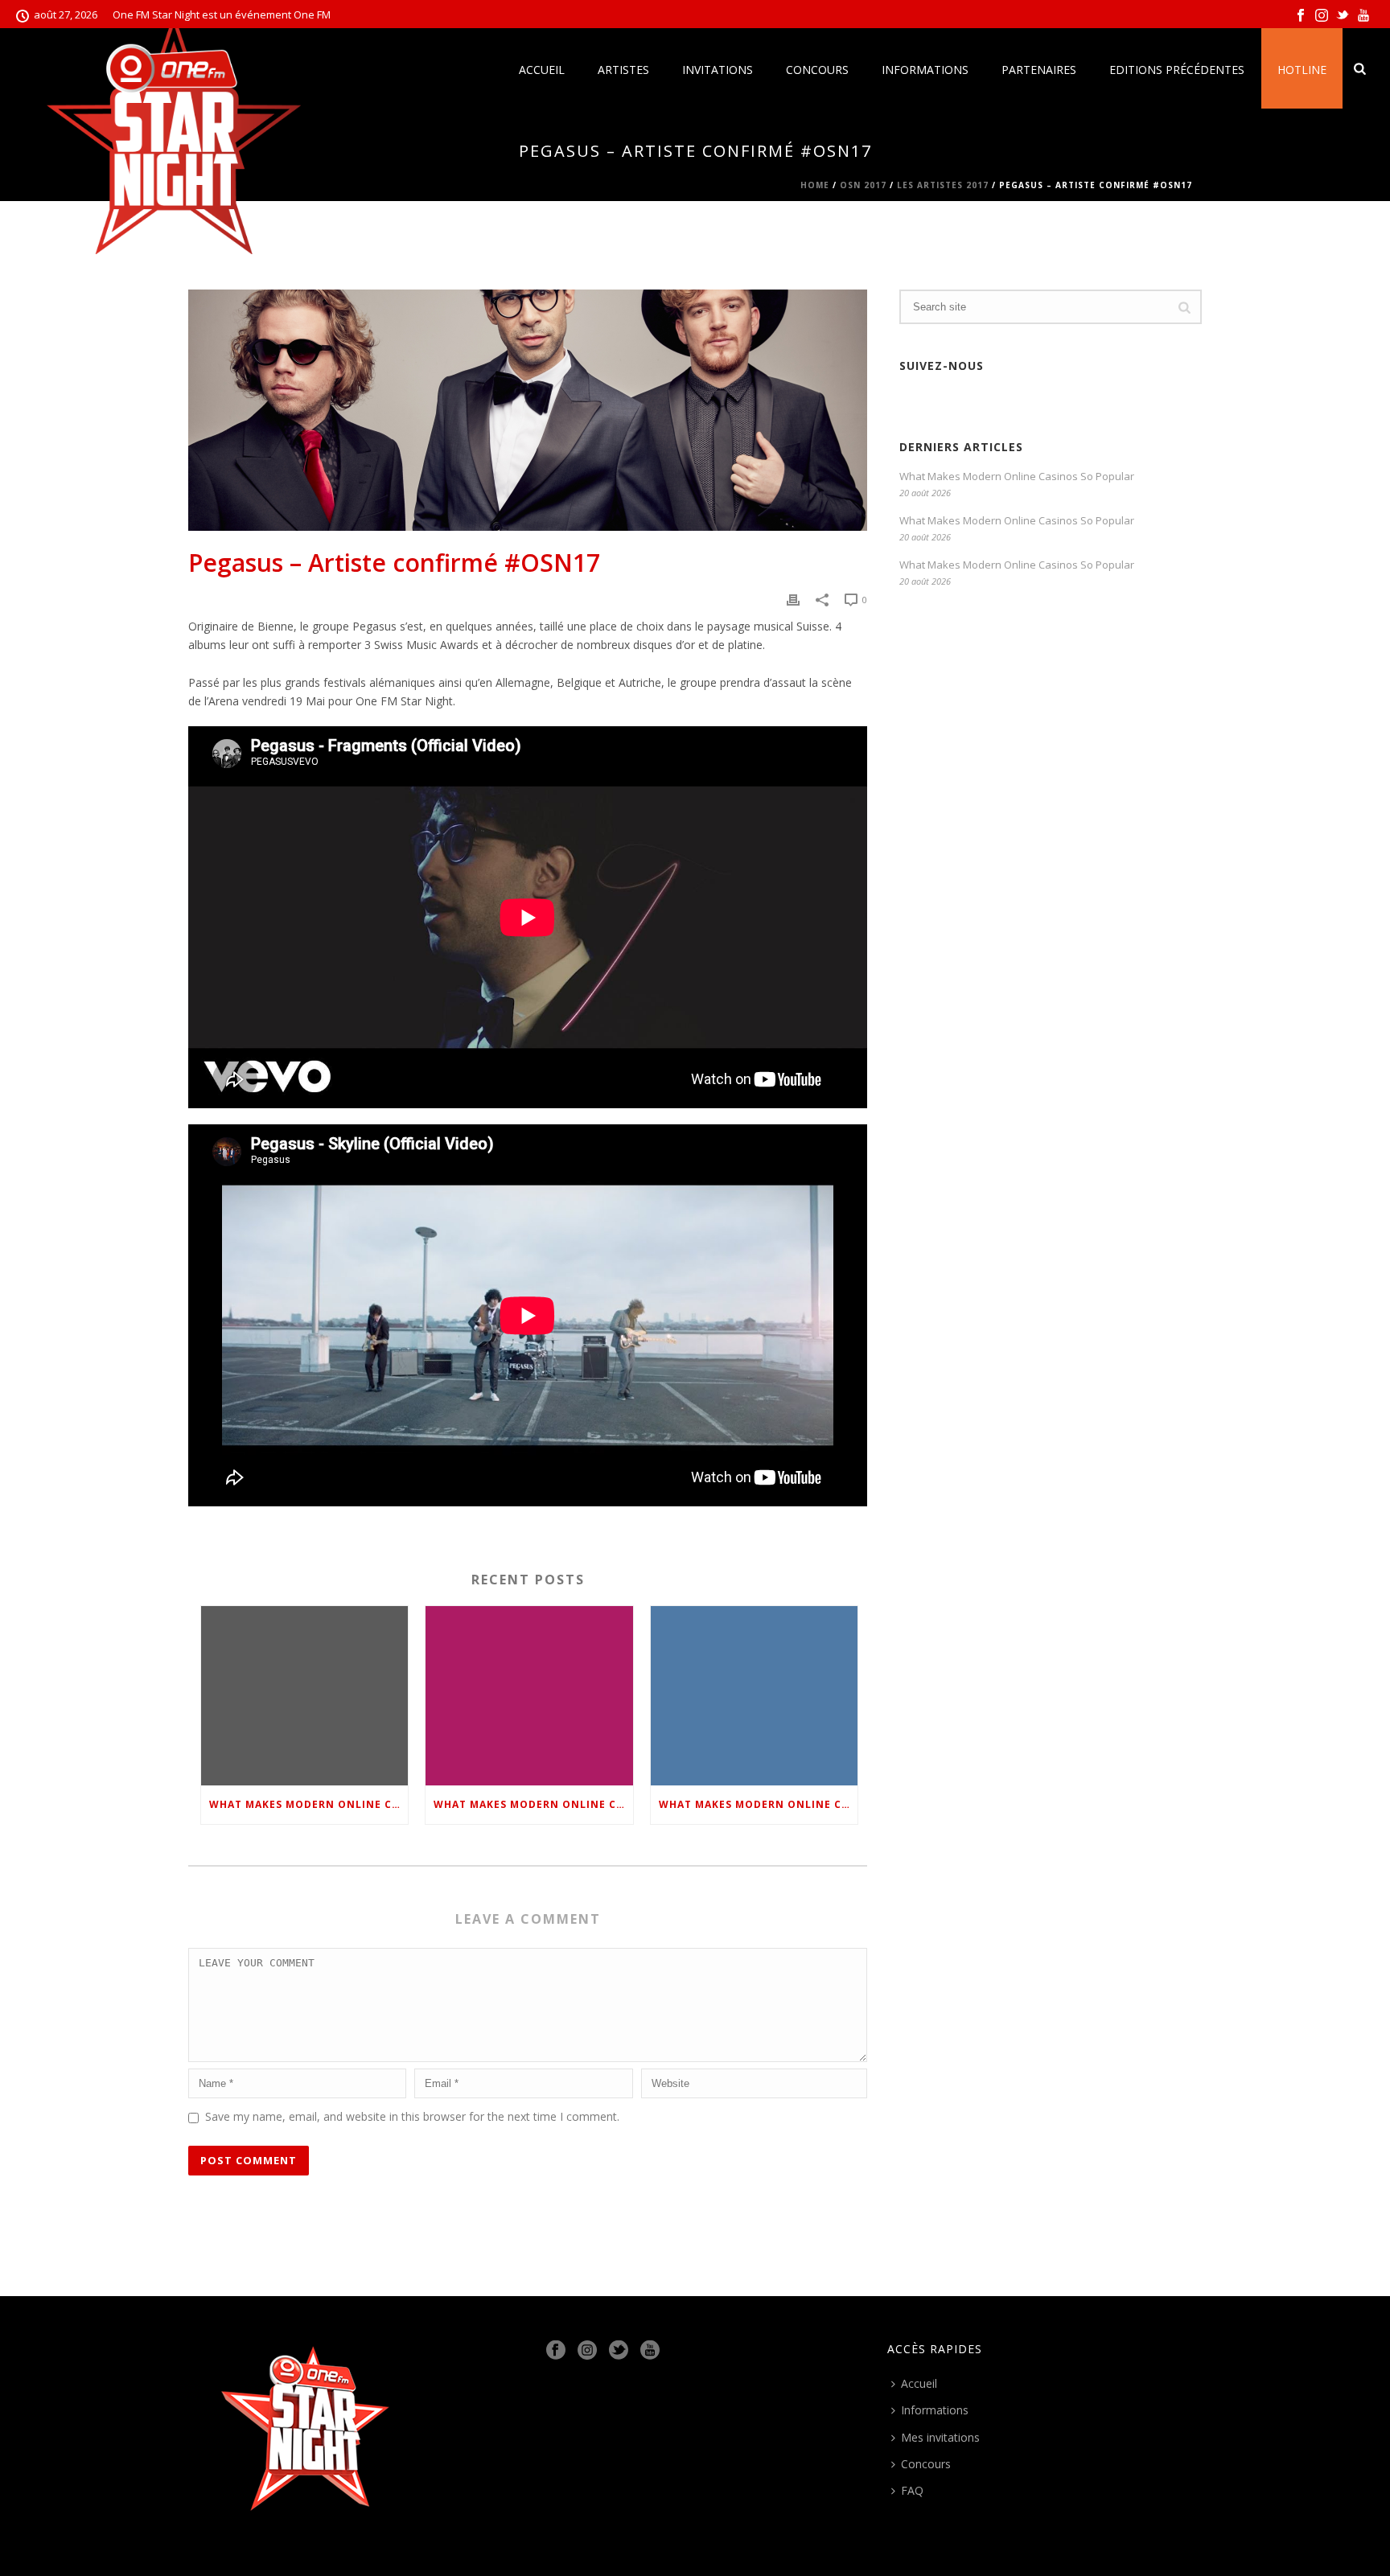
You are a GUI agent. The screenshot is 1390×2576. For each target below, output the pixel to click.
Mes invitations (940, 2437)
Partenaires (1039, 70)
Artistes (623, 70)
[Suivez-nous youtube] (650, 2351)
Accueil (542, 70)
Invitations (718, 70)
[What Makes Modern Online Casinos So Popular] (304, 1695)
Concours (817, 70)
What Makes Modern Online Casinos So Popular (308, 1804)
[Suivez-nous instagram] (587, 2351)
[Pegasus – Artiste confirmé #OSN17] (528, 410)
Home (815, 185)
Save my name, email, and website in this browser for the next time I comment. (412, 2116)
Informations (925, 70)
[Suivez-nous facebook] (556, 2351)
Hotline (1302, 70)
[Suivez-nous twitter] (619, 2351)
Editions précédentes (1177, 70)
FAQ (912, 2490)
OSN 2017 (863, 185)
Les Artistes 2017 (943, 185)
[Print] (793, 599)
